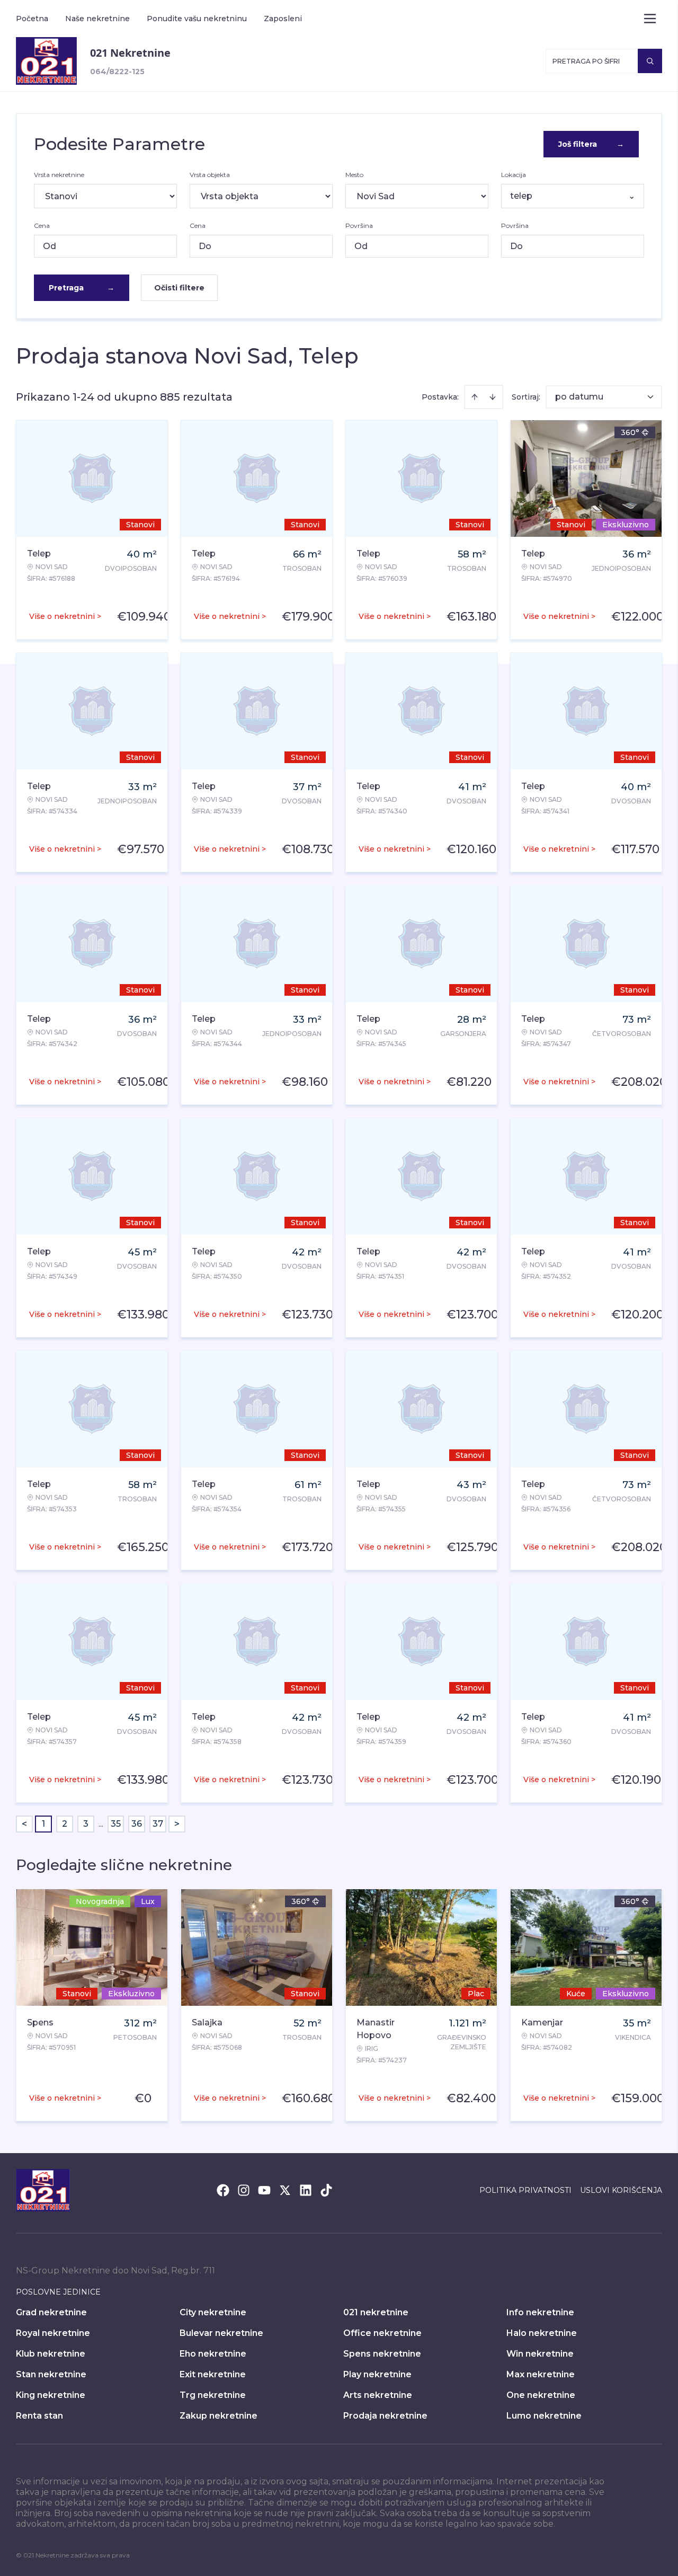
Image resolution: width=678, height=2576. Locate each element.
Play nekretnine (377, 2374)
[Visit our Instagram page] (244, 2190)
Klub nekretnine (51, 2354)
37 (158, 1824)
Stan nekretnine (51, 2374)
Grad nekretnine (51, 2312)
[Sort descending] (493, 397)
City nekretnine (213, 2312)
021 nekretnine (376, 2312)
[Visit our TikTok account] (326, 2190)
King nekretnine (51, 2395)
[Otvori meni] (650, 19)
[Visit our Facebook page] (223, 2190)
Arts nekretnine (378, 2395)
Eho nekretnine (213, 2354)
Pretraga (82, 288)
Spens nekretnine (382, 2354)
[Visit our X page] (285, 2190)
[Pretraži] (650, 61)
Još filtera (591, 144)
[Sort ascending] (475, 397)
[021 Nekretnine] (46, 61)
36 (137, 1824)
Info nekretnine (540, 2312)
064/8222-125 (117, 72)
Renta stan (39, 2416)
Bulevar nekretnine (221, 2333)
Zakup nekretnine (218, 2416)
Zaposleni (283, 19)
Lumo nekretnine (544, 2416)
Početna (32, 19)
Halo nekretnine (542, 2333)
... (101, 1824)
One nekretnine (541, 2395)
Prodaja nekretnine (385, 2416)
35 (116, 1824)
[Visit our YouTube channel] (264, 2190)
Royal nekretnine (53, 2333)
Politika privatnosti (525, 2190)
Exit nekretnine (213, 2374)
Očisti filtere (179, 288)
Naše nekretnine (97, 19)
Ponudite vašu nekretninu (197, 19)
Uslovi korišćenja (621, 2190)
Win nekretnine (540, 2354)
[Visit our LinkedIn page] (306, 2190)
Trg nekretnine (213, 2395)
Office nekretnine (382, 2333)
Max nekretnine (541, 2374)
